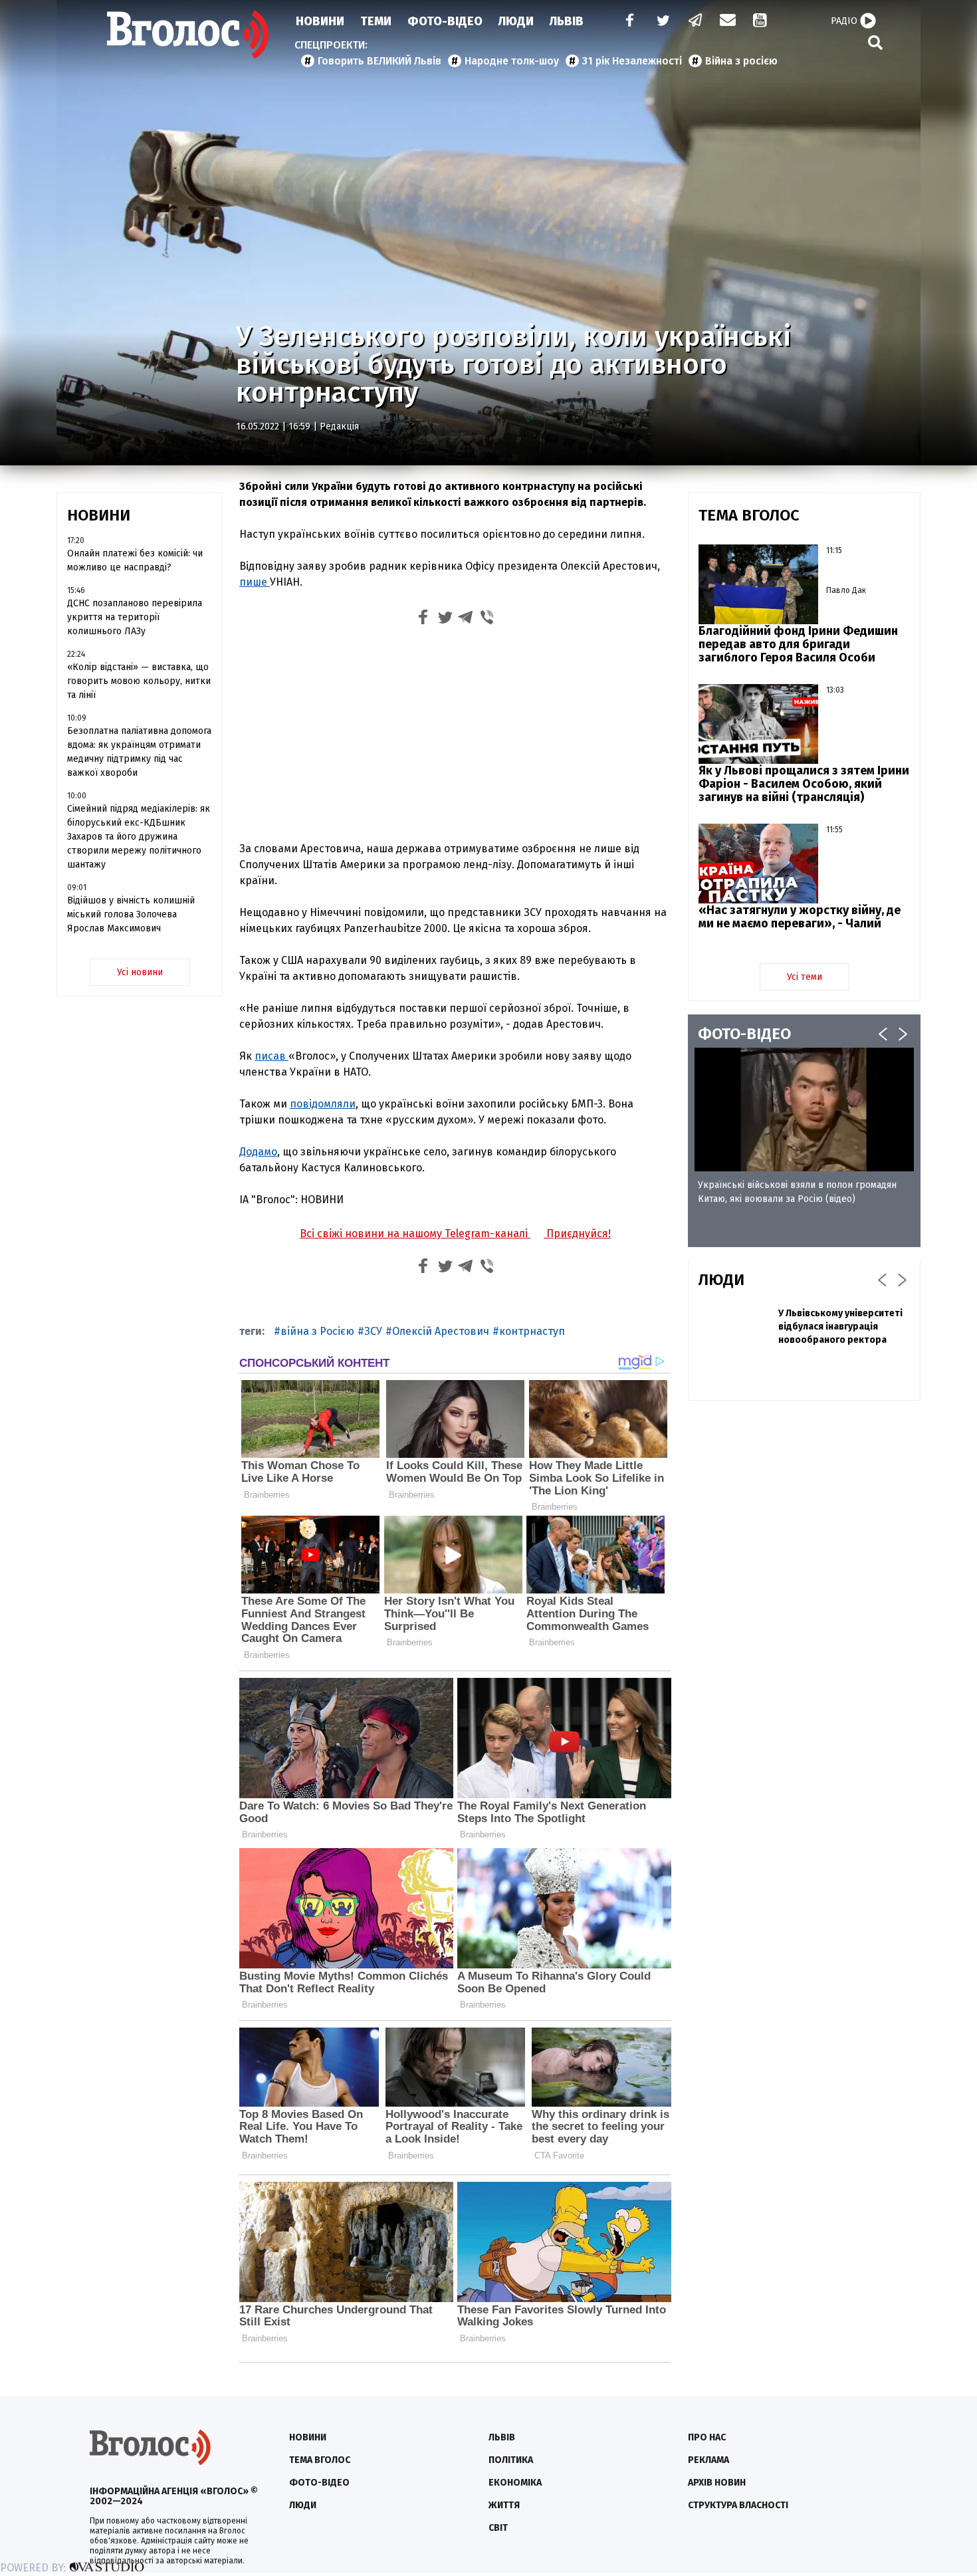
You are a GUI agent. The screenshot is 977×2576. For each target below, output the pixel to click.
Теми (376, 21)
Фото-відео (319, 2483)
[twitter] (663, 22)
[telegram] (696, 22)
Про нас (707, 2437)
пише (255, 582)
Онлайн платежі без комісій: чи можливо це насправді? (135, 560)
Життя (504, 2505)
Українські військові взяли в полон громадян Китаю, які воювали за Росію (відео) (797, 1192)
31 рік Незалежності (632, 61)
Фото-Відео (445, 21)
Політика (511, 2460)
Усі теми (805, 977)
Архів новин (717, 2483)
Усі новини (140, 972)
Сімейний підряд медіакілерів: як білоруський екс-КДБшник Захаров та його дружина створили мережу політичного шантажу (139, 837)
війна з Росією (317, 1331)
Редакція (339, 426)
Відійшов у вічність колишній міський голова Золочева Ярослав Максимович (131, 914)
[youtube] (761, 22)
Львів (567, 21)
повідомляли (323, 1104)
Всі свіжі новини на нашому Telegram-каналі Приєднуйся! (455, 1233)
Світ (498, 2528)
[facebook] (627, 22)
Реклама (708, 2460)
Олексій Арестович (441, 1331)
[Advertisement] (455, 732)
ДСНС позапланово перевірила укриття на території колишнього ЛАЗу (135, 617)
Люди (516, 21)
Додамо (258, 1152)
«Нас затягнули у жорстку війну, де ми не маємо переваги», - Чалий (800, 917)
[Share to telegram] (466, 619)
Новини (320, 21)
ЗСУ (373, 1331)
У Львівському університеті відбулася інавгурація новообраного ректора (840, 1327)
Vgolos (188, 35)
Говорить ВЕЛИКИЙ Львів (380, 61)
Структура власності (738, 2505)
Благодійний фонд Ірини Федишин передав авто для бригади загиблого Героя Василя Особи (798, 644)
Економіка (515, 2483)
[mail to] (728, 22)
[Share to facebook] (423, 619)
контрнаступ (532, 1331)
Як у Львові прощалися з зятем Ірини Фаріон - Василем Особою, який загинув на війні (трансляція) (804, 784)
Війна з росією (741, 61)
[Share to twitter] (445, 619)
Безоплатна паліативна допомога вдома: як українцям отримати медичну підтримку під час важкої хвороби (139, 752)
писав (271, 1056)
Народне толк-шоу (512, 61)
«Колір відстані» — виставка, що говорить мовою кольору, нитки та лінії (139, 681)
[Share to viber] (487, 619)
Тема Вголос (320, 2460)
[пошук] (875, 42)
